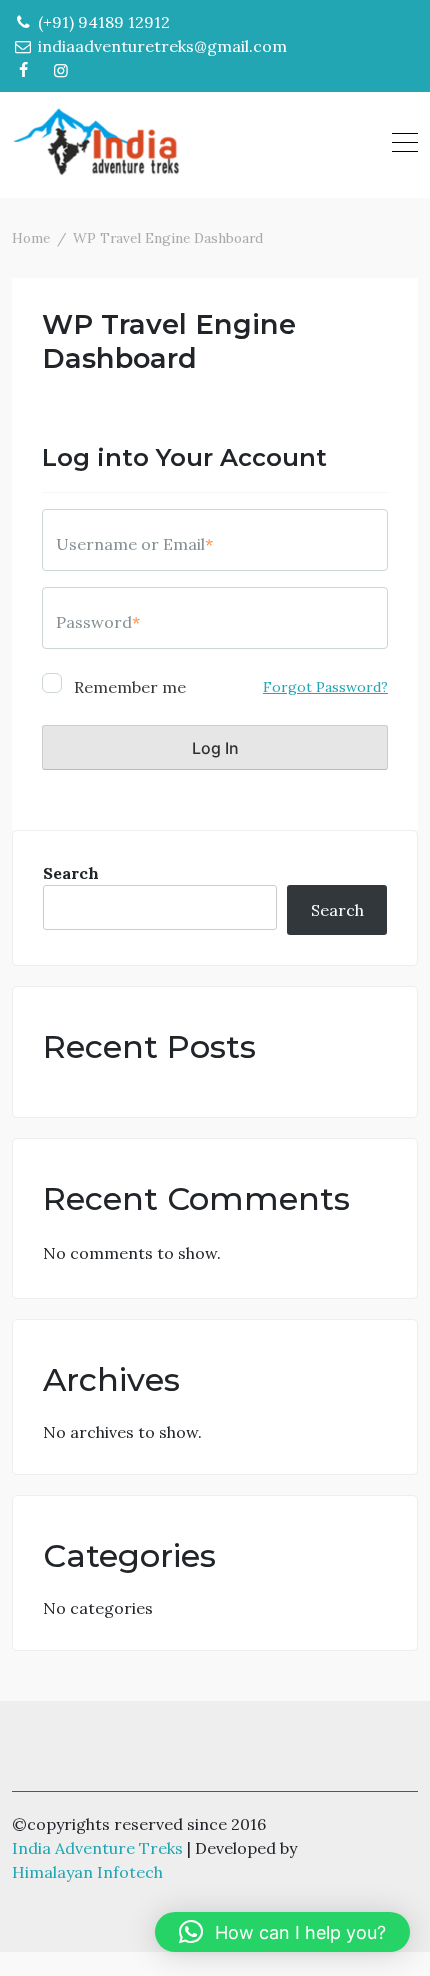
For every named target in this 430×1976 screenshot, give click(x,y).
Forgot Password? (325, 687)
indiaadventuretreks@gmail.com (160, 46)
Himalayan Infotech (87, 1872)
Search (71, 873)
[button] (282, 1932)
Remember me (128, 686)
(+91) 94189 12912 (102, 22)
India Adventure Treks (97, 1848)
